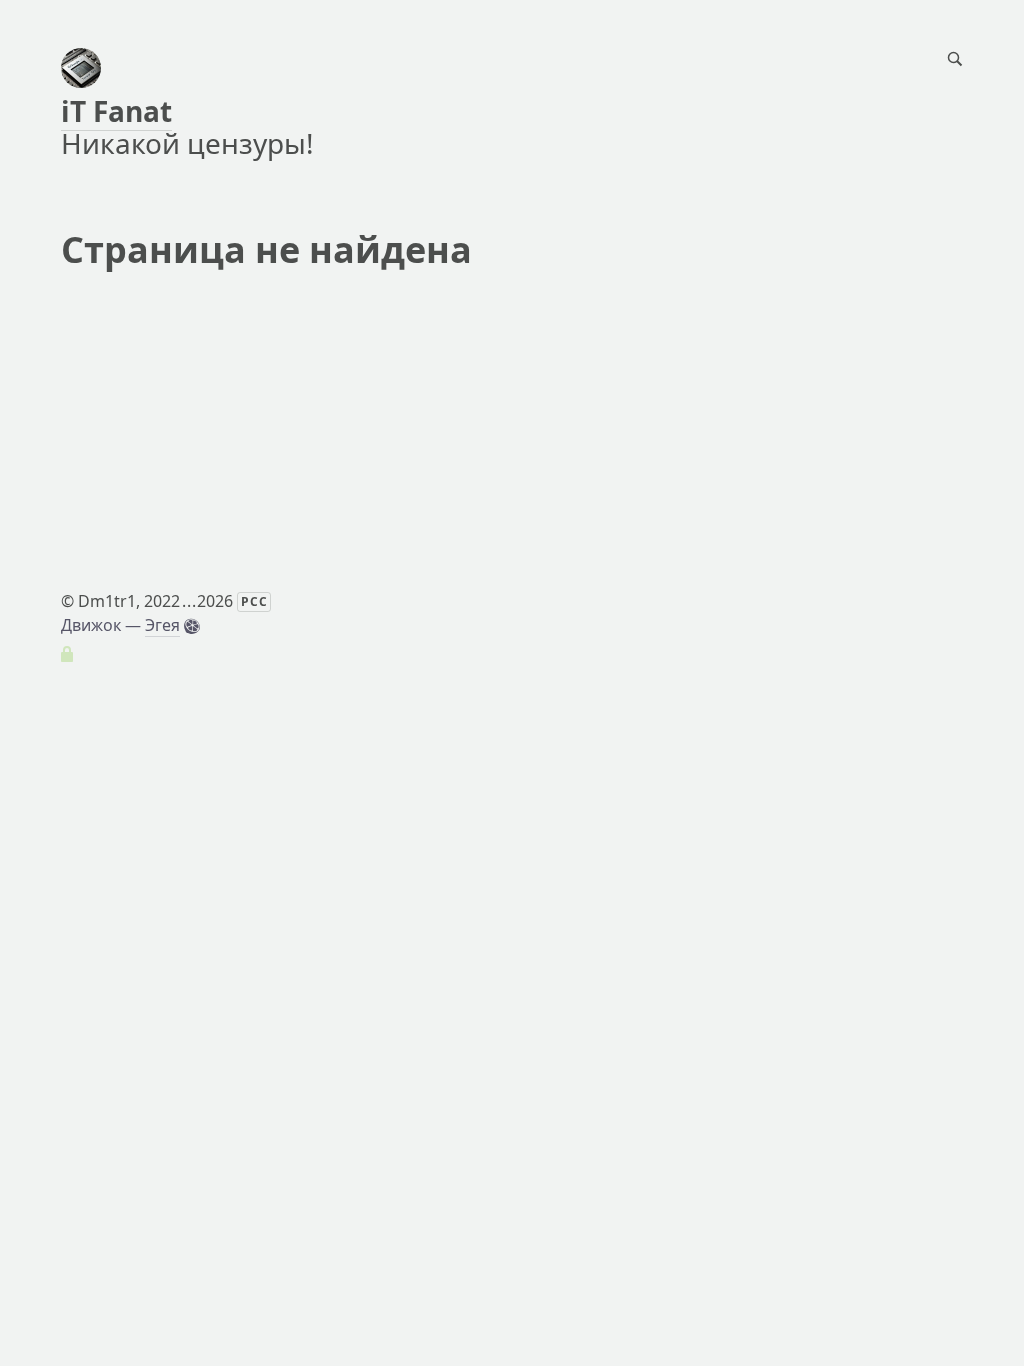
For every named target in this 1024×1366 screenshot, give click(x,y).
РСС (254, 601)
